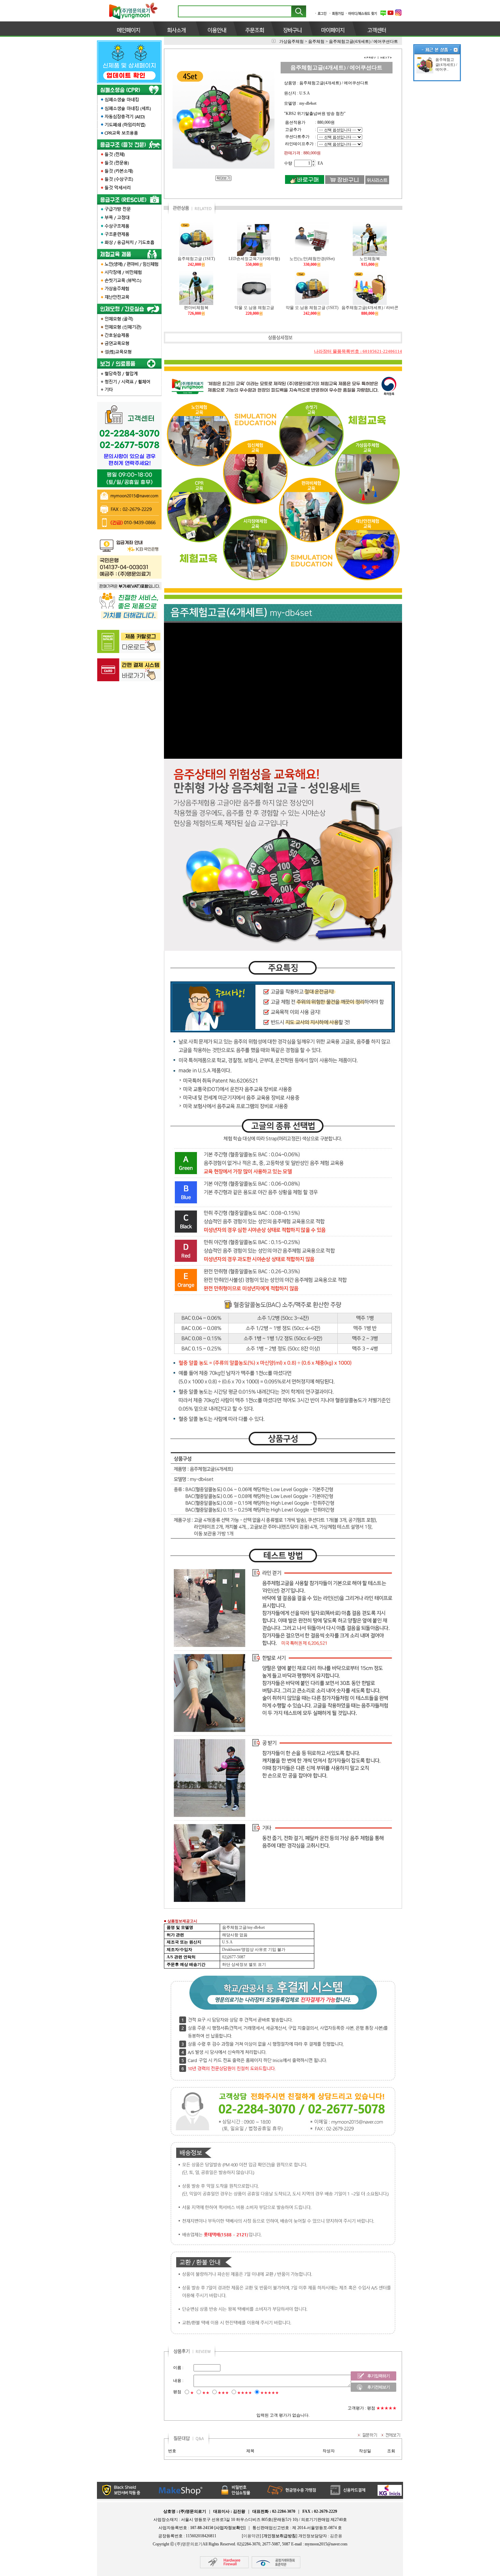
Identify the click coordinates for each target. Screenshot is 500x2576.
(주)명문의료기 (189, 2544)
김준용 (336, 2536)
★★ (206, 2393)
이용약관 (251, 2536)
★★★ (223, 2393)
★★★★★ (270, 2393)
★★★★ (245, 2393)
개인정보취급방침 (280, 2536)
